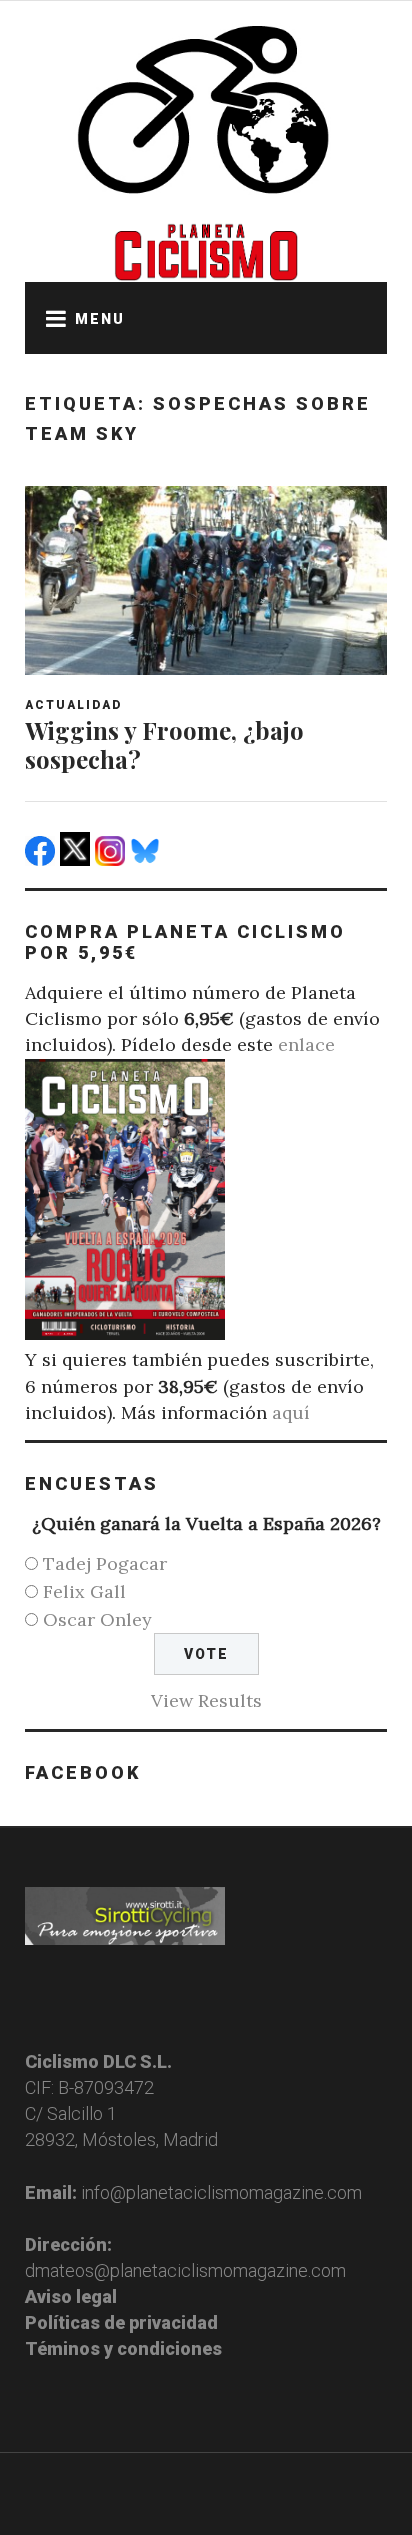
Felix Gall (84, 1591)
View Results (206, 1700)
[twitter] (77, 859)
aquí (291, 1412)
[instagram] (112, 859)
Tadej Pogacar (105, 1563)
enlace (306, 1044)
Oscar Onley (97, 1619)
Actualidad (73, 705)
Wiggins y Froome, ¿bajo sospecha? (164, 744)
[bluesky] (147, 859)
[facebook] (42, 859)
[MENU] (50, 318)
